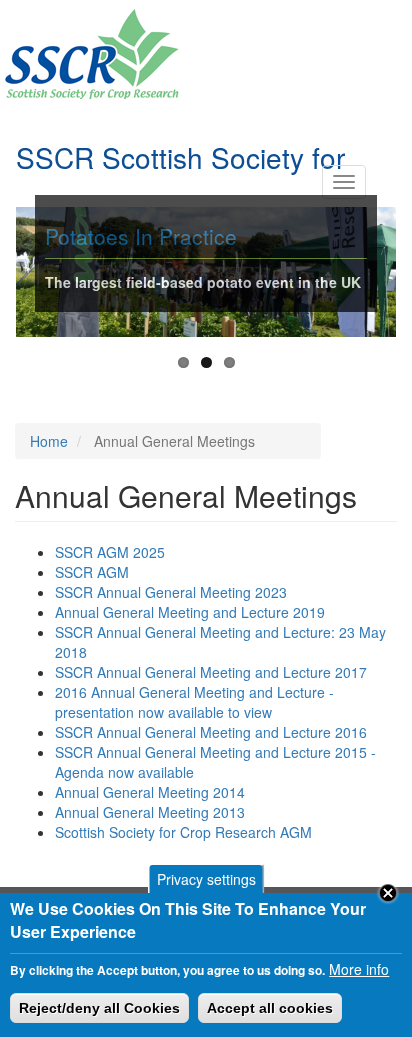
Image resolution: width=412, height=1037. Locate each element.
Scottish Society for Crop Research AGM (183, 832)
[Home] (91, 54)
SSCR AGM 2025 (110, 552)
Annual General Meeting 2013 (150, 812)
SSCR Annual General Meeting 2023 (171, 592)
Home (49, 441)
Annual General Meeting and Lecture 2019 (190, 612)
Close (388, 893)
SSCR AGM (92, 572)
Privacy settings (206, 879)
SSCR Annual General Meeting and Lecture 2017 (211, 672)
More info (359, 969)
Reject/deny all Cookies (99, 1008)
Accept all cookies (270, 1008)
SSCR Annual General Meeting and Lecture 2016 (211, 732)
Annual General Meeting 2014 (150, 792)
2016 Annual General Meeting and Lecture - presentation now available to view (194, 702)
